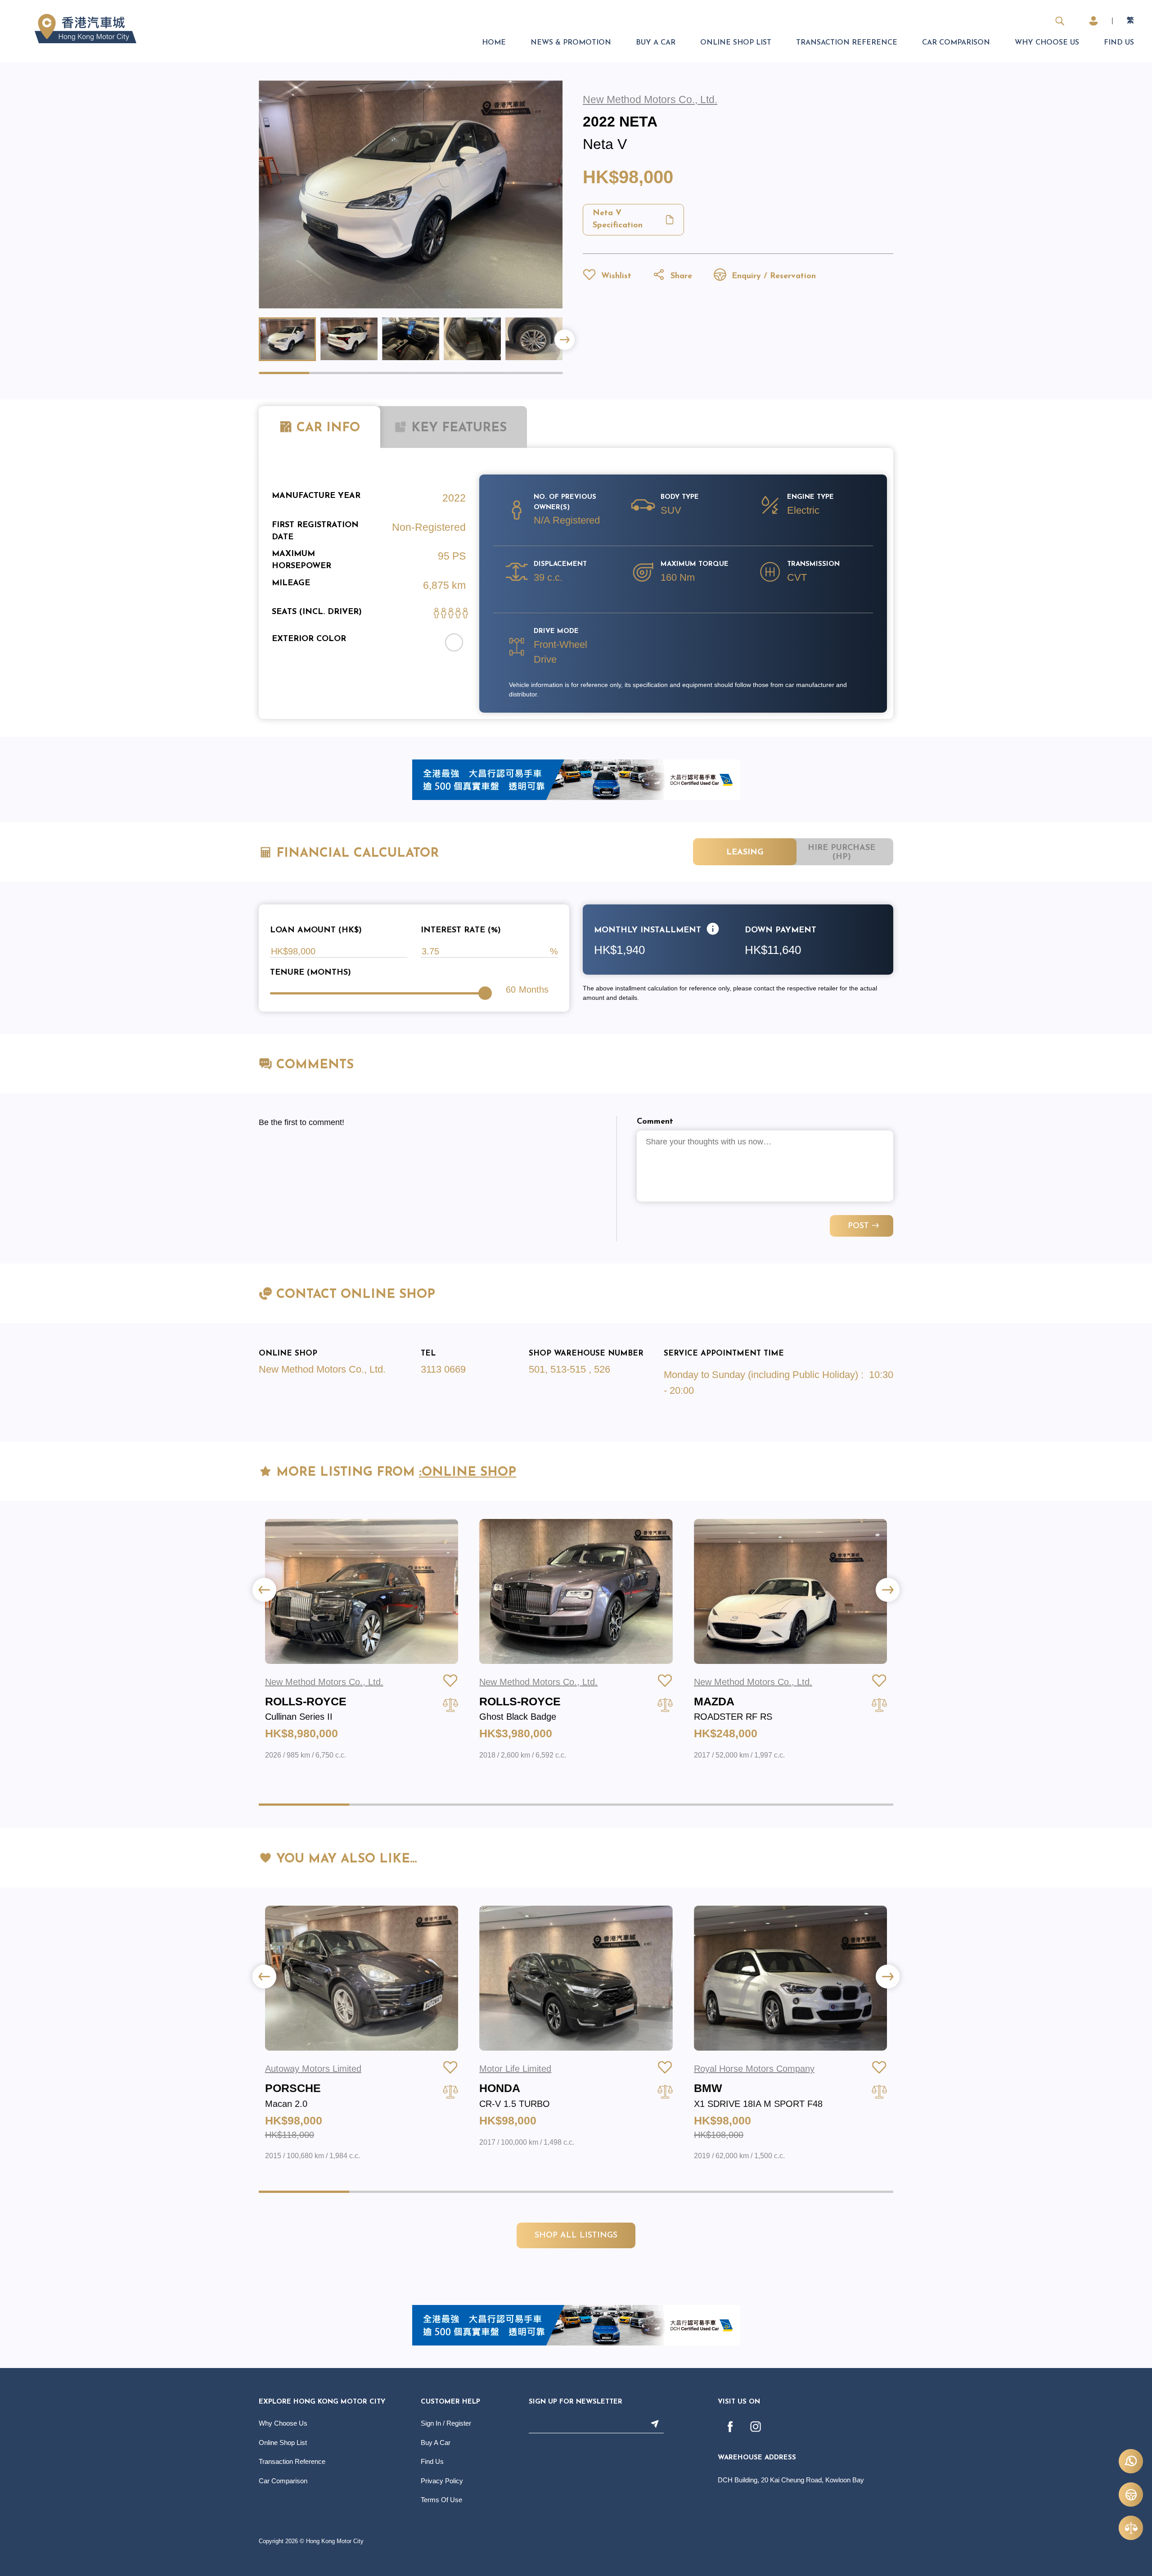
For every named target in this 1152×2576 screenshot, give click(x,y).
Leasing (745, 853)
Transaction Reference (847, 43)
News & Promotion (571, 43)
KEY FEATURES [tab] (457, 428)
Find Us (1119, 43)
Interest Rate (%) (461, 931)
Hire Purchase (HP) (841, 853)
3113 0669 (443, 1369)
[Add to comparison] (450, 1705)
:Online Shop (468, 1473)
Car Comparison (956, 43)
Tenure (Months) (310, 973)
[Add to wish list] (450, 1681)
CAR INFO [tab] (328, 428)
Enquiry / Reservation (772, 276)
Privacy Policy (442, 2481)
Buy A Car (656, 43)
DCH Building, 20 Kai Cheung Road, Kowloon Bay (791, 2480)
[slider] (485, 993)
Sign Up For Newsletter (576, 2402)
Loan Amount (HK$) (316, 931)
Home (494, 43)
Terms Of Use (441, 2500)
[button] (565, 340)
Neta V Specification (618, 219)
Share (680, 276)
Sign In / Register (446, 2423)
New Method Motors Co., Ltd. (322, 1369)
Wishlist (615, 276)
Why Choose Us (1047, 43)
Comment (655, 1122)
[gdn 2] (576, 779)
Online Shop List (736, 43)
